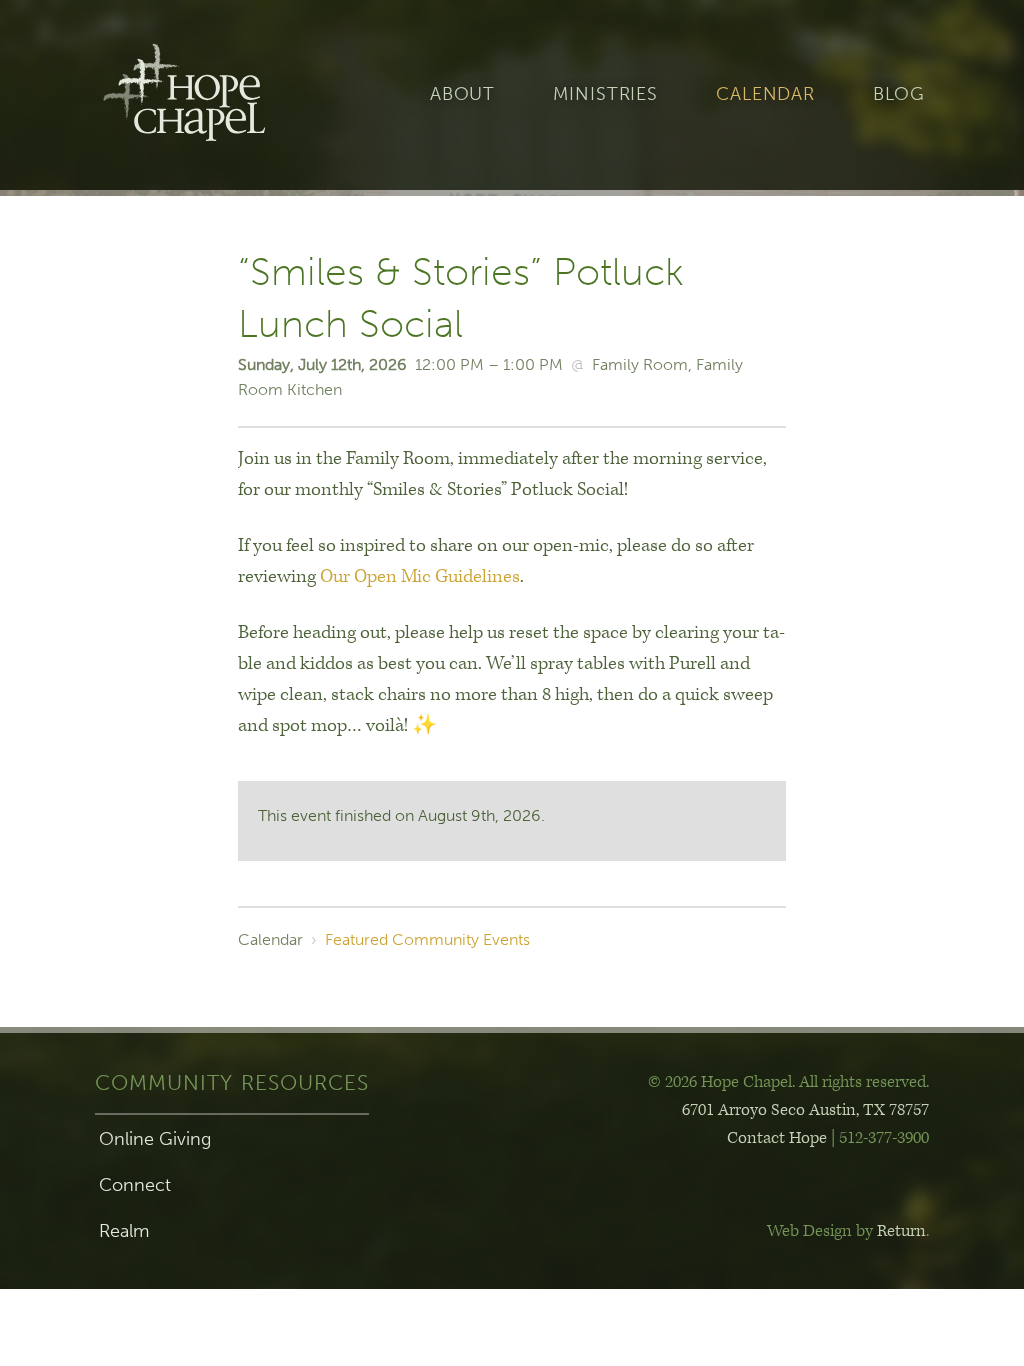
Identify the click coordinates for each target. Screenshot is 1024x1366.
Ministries (605, 94)
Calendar (765, 94)
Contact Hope (777, 1138)
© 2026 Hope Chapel (720, 1082)
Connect (135, 1185)
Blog (899, 94)
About (462, 94)
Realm (124, 1231)
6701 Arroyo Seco (805, 1110)
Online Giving (155, 1139)
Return (901, 1231)
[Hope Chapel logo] (216, 95)
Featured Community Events (427, 939)
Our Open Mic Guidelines (420, 576)
